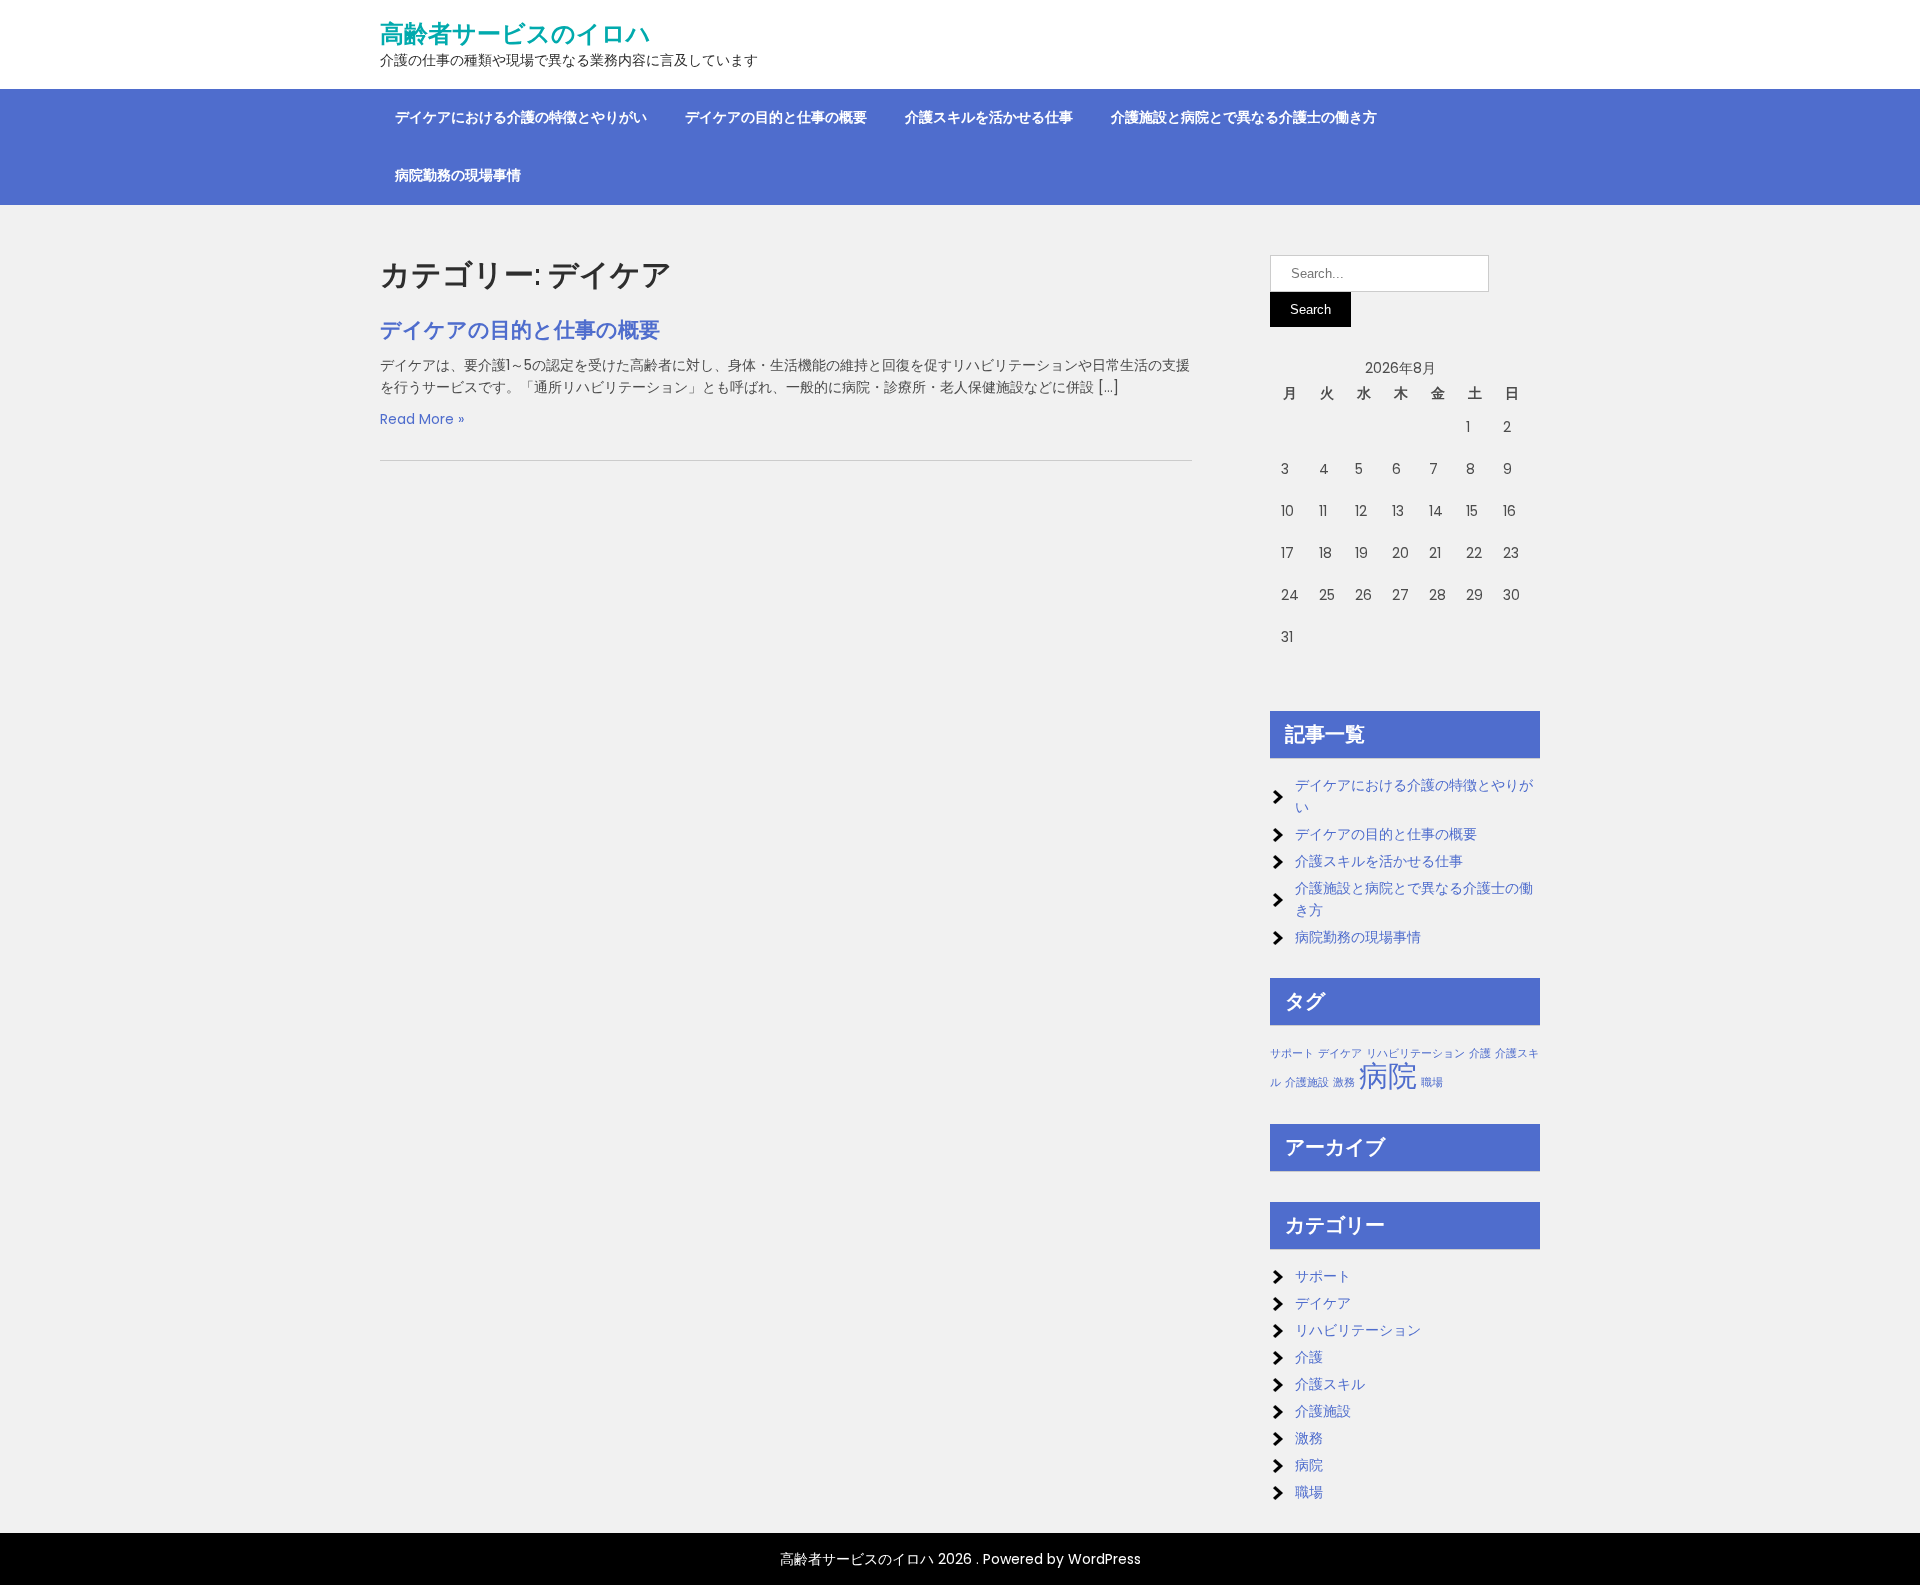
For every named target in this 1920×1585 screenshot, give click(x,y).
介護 (1480, 1053)
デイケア (1340, 1053)
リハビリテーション (1415, 1053)
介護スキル (1330, 1384)
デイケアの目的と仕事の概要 (776, 117)
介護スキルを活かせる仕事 (989, 117)
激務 (1344, 1082)
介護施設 (1307, 1082)
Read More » (422, 419)
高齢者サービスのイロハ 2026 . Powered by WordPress (960, 1559)
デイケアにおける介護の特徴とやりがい (521, 117)
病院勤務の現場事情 (458, 175)
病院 (1388, 1075)
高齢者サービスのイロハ (515, 34)
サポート (1292, 1053)
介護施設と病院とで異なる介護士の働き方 (1244, 117)
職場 (1432, 1082)
